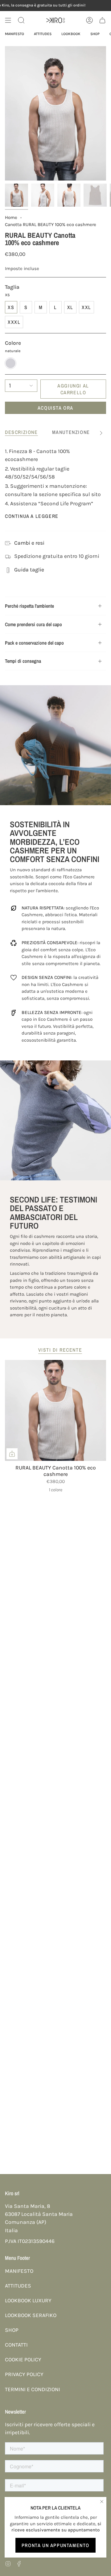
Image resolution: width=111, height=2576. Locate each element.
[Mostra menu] (8, 20)
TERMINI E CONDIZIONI (33, 2389)
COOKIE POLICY (23, 2359)
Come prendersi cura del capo (33, 624)
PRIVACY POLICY (24, 2374)
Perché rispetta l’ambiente (29, 606)
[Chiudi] (102, 2502)
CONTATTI (16, 2345)
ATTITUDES (18, 2286)
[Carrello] (102, 20)
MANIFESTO (19, 2271)
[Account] (89, 20)
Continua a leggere (32, 516)
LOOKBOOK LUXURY (28, 2300)
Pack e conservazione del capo (34, 643)
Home (11, 217)
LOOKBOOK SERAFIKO (31, 2315)
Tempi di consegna (23, 661)
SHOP (12, 2330)
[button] (21, 20)
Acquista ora (55, 408)
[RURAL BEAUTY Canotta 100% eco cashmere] (55, 1410)
